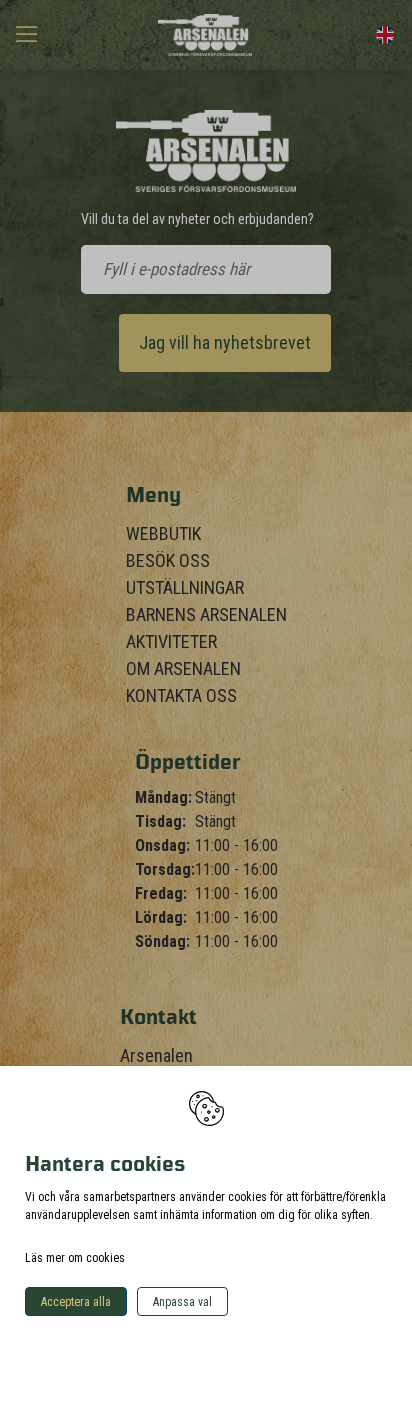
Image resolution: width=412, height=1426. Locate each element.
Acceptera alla (76, 1302)
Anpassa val (182, 1302)
